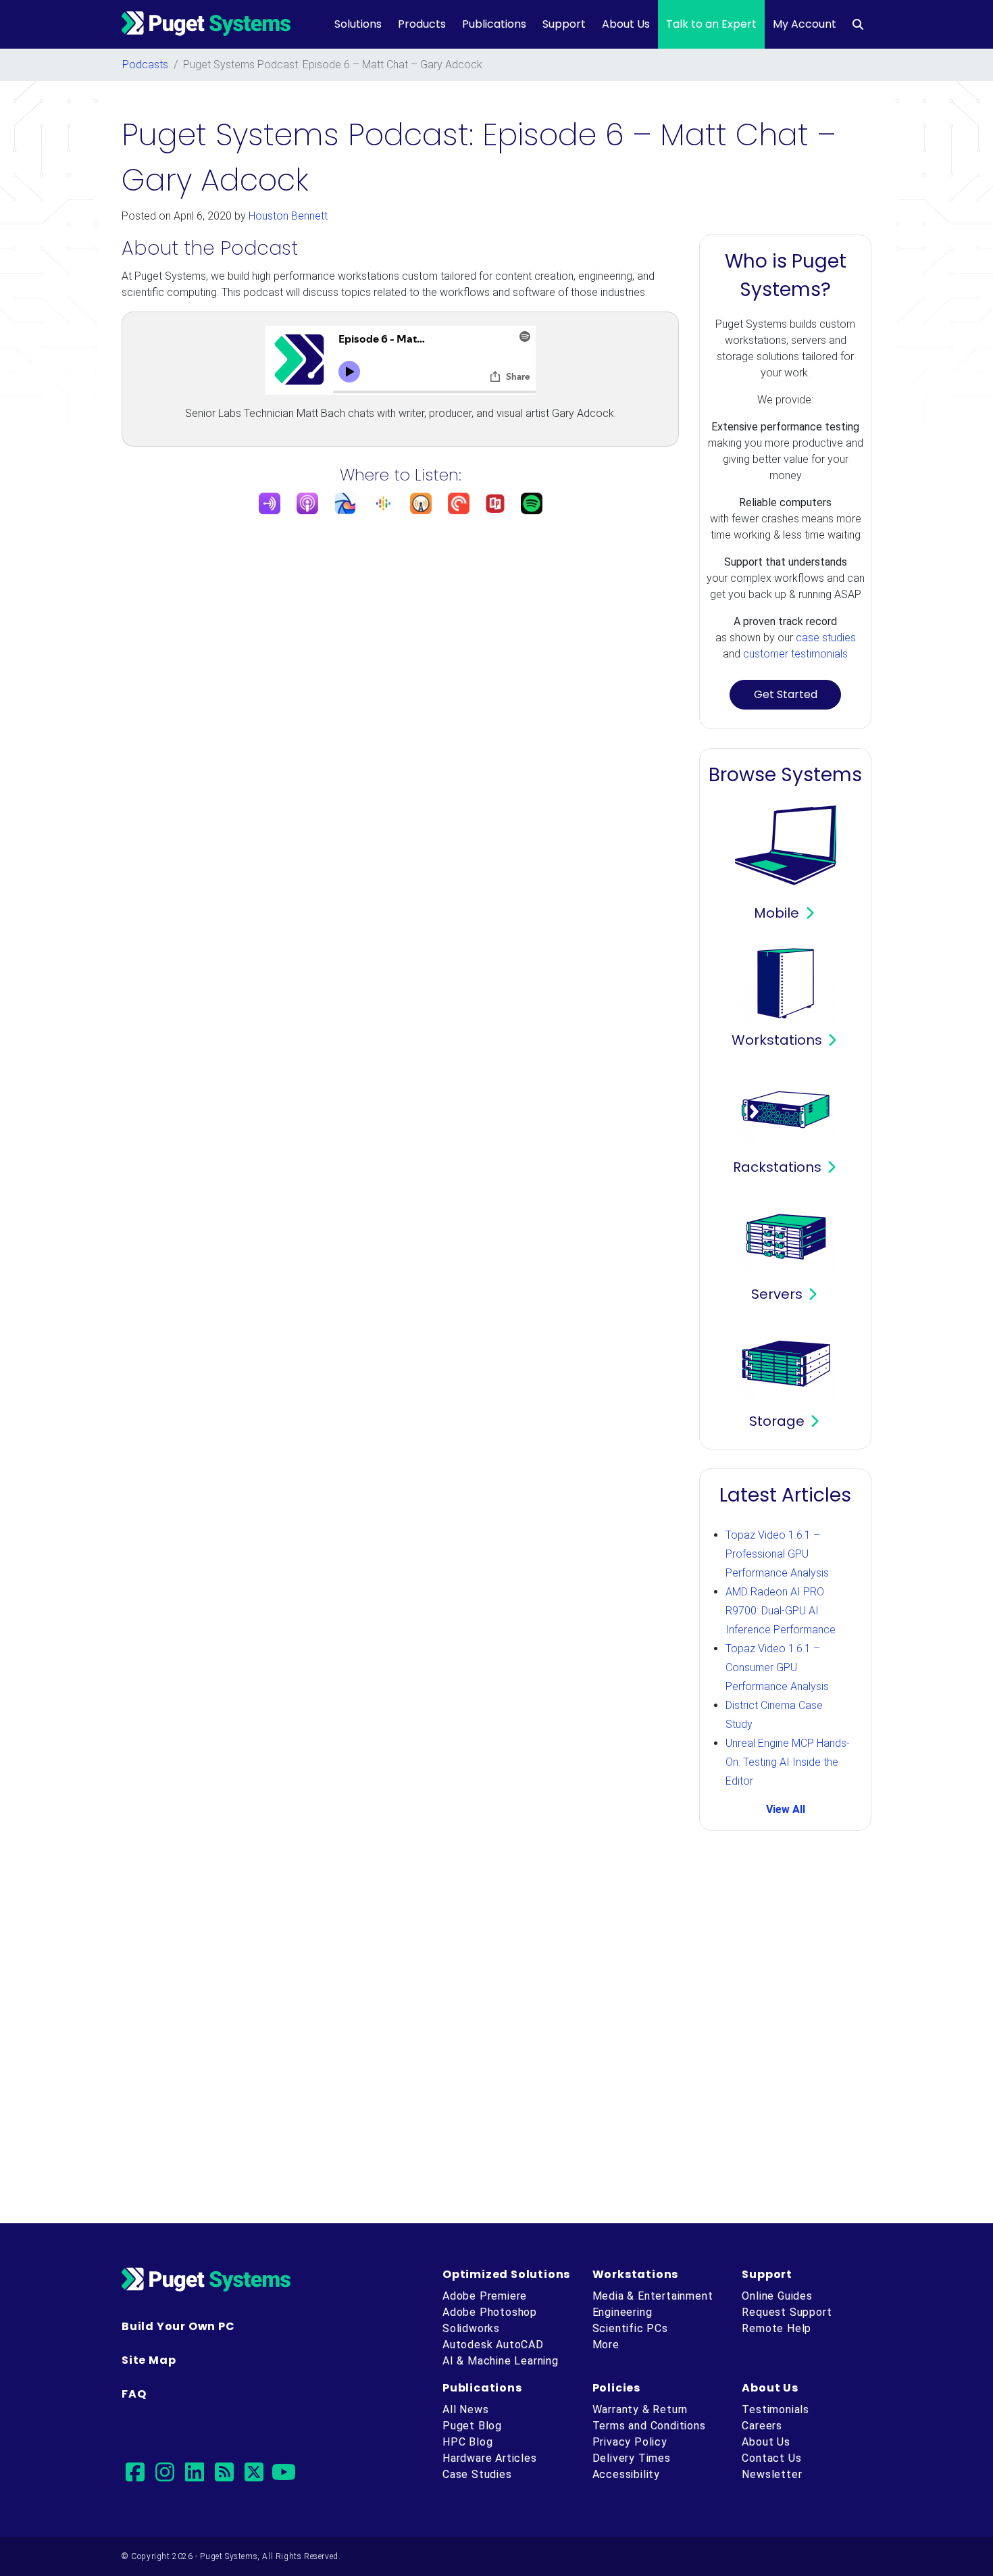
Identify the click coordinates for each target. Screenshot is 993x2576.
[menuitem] (858, 24)
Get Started (786, 694)
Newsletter (772, 2474)
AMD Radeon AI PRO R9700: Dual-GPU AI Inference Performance (781, 1611)
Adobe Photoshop (490, 2312)
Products (422, 24)
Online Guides (777, 2296)
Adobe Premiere (485, 2296)
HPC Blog (467, 2442)
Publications (494, 24)
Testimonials (775, 2409)
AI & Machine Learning (501, 2361)
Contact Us (771, 2458)
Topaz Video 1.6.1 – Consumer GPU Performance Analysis (777, 1667)
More (606, 2345)
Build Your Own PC (178, 2326)
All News (465, 2409)
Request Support (787, 2312)
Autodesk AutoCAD (493, 2345)
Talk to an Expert (711, 24)
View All (786, 1809)
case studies (826, 638)
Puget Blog (472, 2426)
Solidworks (471, 2328)
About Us (626, 24)
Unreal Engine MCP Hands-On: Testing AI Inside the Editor (788, 1762)
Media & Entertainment (653, 2296)
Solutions (358, 24)
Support (564, 24)
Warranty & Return (640, 2409)
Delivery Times (632, 2458)
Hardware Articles (490, 2458)
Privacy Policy (630, 2442)
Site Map (149, 2360)
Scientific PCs (630, 2328)
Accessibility (626, 2474)
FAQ (134, 2394)
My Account (805, 24)
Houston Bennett (288, 216)
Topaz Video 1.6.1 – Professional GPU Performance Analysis (777, 1554)
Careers (762, 2426)
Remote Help (776, 2328)
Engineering (622, 2312)
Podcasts (145, 65)
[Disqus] (496, 2029)
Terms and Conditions (649, 2426)
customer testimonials (795, 654)
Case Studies (477, 2474)
